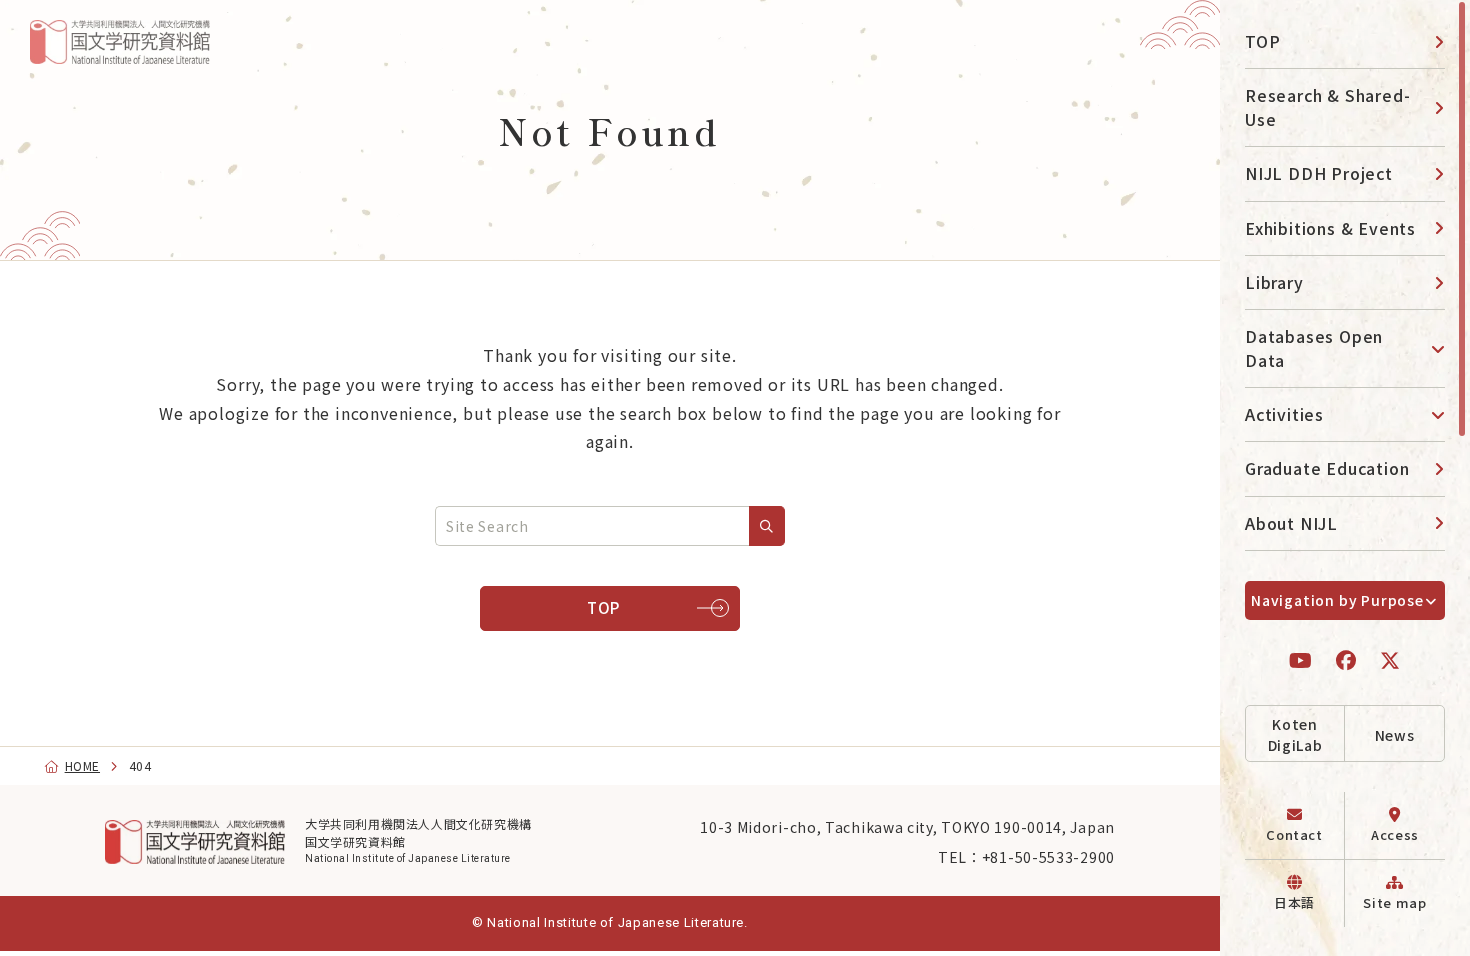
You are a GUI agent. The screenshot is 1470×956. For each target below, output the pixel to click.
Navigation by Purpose (1337, 600)
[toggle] (1430, 348)
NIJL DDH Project (1319, 173)
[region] (1345, 478)
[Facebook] (1346, 660)
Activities (1284, 414)
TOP (1262, 41)
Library (1274, 282)
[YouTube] (1301, 660)
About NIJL (1291, 523)
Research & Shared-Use (1327, 106)
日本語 (1294, 902)
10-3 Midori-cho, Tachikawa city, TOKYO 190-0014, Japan (907, 827)
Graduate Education (1327, 468)
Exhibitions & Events (1330, 228)
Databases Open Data (1314, 347)
